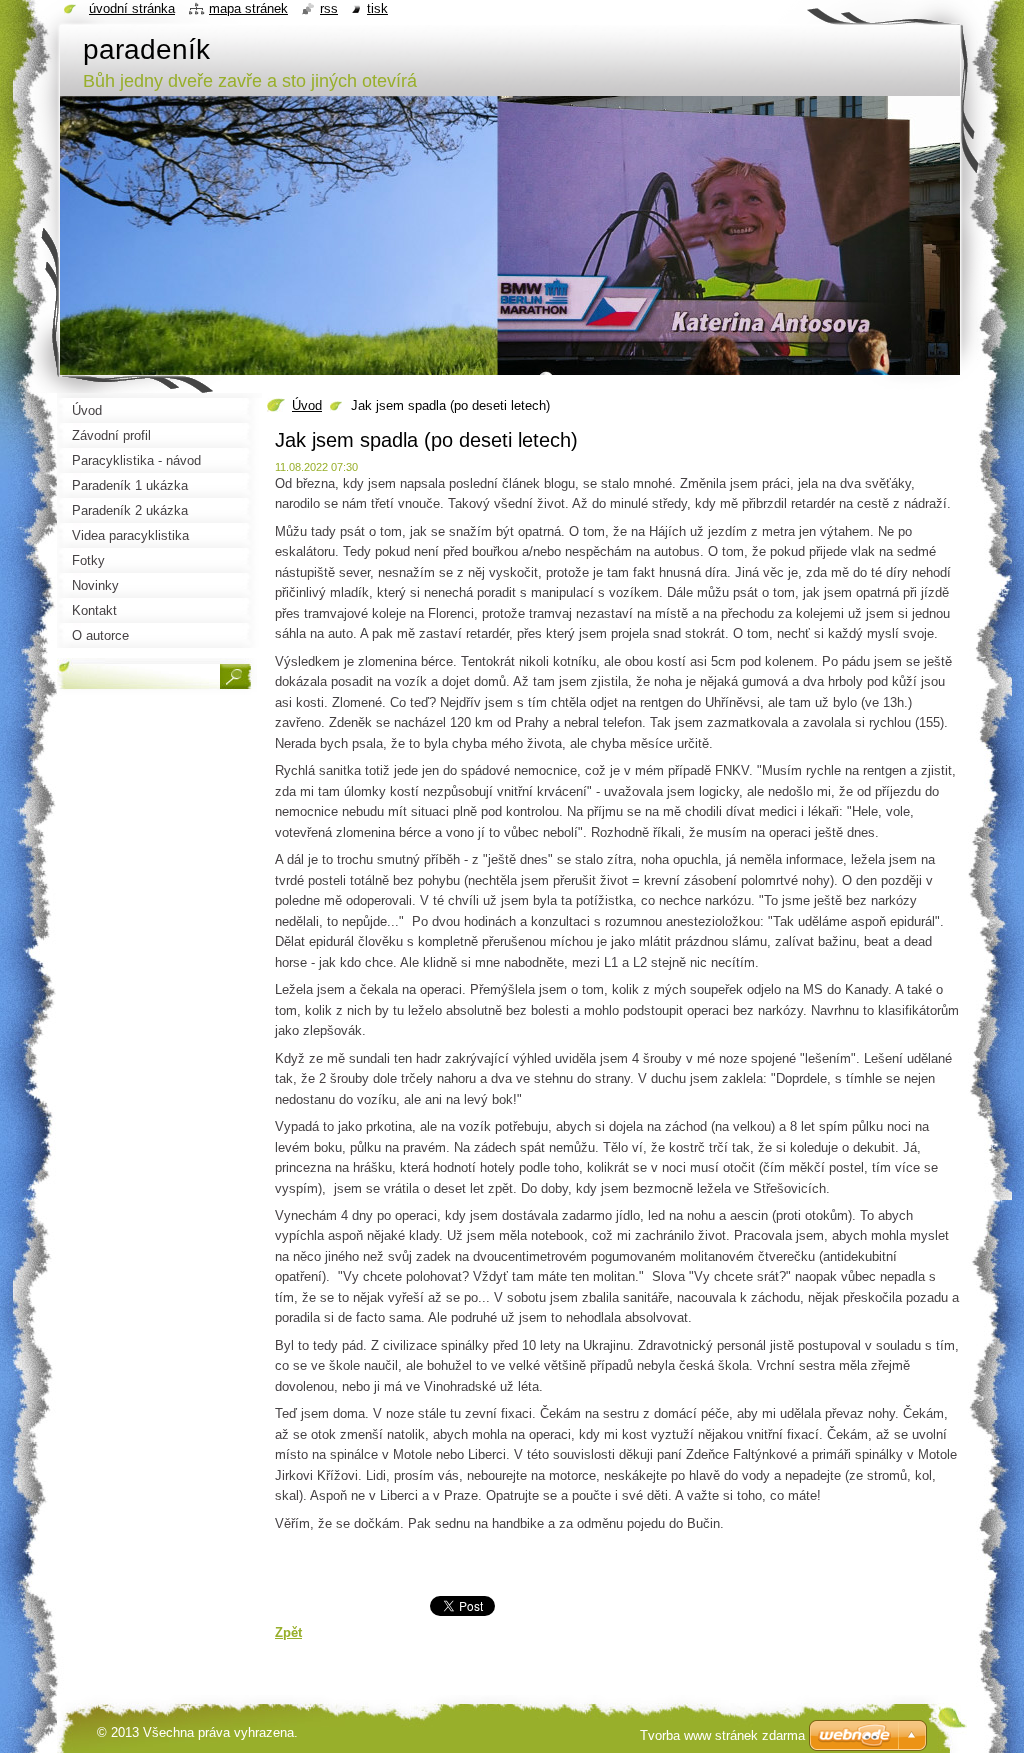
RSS (329, 8)
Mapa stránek (248, 8)
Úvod (307, 405)
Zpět (288, 1632)
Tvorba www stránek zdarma (722, 1735)
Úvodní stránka (132, 8)
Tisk (377, 8)
